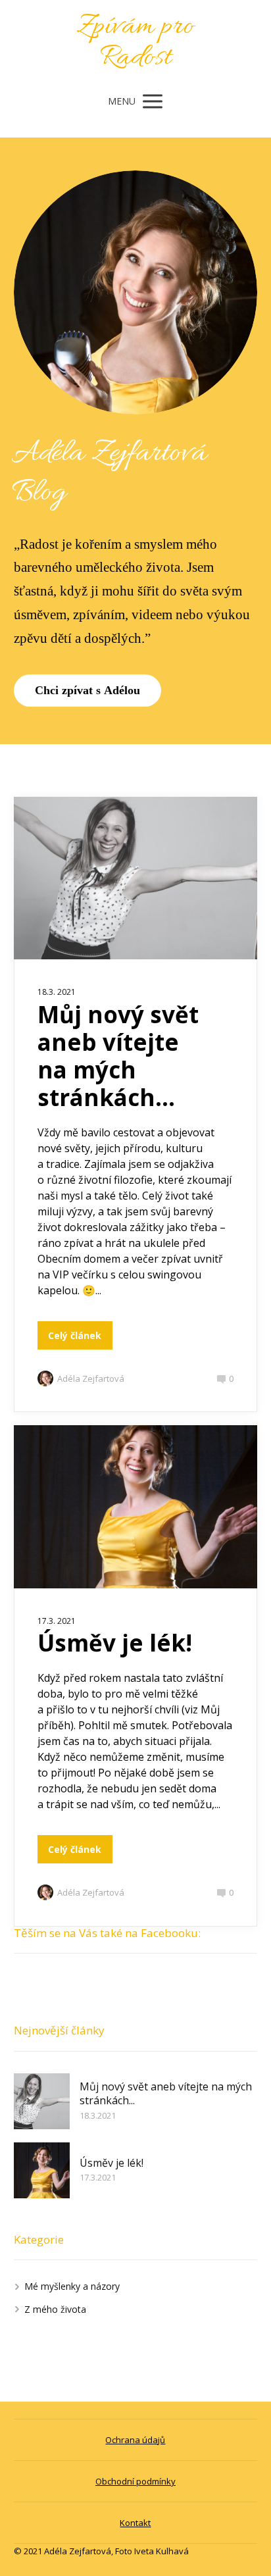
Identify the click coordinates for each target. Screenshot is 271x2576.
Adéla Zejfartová (91, 1378)
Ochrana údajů (135, 2440)
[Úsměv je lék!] (42, 2170)
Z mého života (55, 2309)
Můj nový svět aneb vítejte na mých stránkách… (118, 1056)
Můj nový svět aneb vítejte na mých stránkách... (166, 2094)
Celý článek (75, 1335)
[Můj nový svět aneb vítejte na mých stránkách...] (42, 2101)
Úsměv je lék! (115, 1643)
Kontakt (135, 2523)
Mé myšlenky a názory (72, 2286)
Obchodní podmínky (135, 2481)
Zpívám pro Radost (135, 42)
